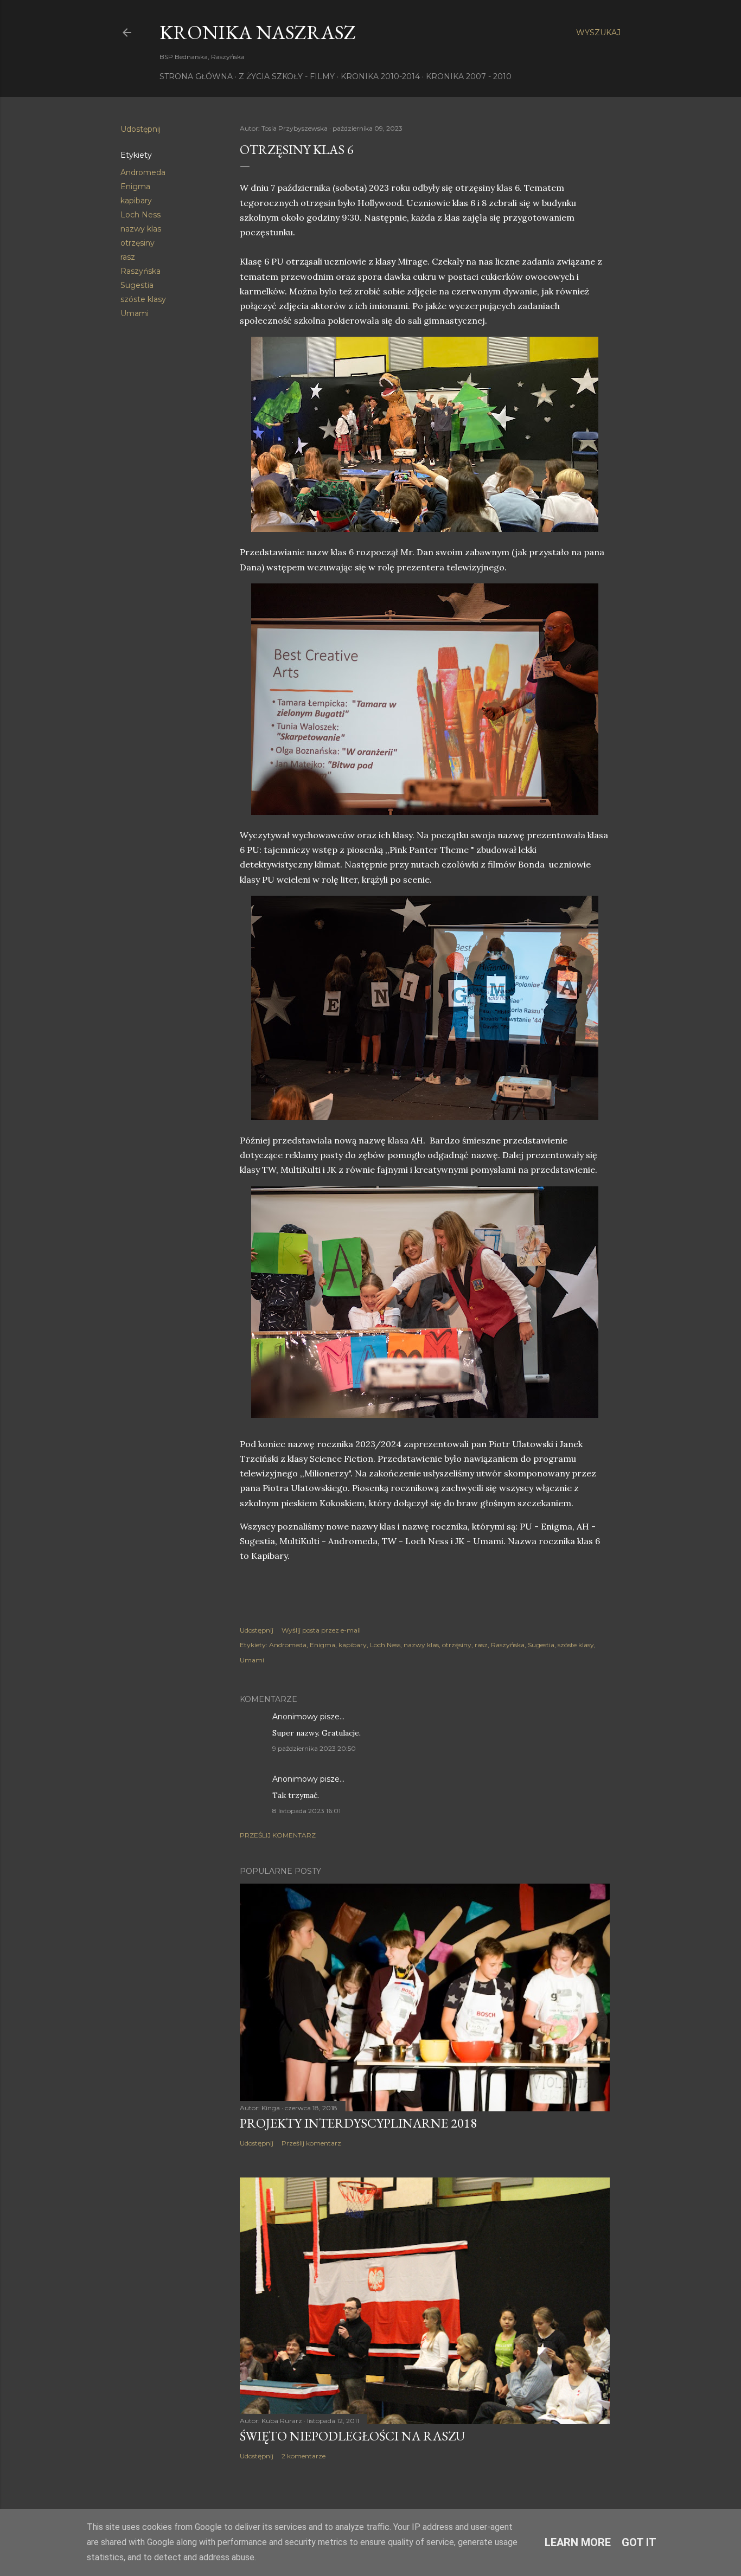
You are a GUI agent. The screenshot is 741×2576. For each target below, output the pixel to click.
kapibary (136, 201)
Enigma (135, 187)
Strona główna (196, 76)
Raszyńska (140, 271)
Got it (639, 2542)
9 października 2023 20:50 (314, 1748)
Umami (135, 313)
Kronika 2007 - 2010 (469, 76)
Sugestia (137, 285)
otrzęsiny (138, 243)
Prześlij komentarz (278, 1835)
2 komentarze (304, 2456)
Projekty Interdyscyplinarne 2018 (358, 2123)
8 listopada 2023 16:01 (306, 1811)
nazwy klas (141, 229)
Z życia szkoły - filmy (287, 76)
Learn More (578, 2542)
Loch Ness (140, 215)
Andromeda (143, 172)
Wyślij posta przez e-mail (321, 1630)
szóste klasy (143, 299)
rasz (128, 257)
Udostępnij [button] (140, 129)
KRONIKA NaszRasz (258, 32)
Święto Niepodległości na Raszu (352, 2436)
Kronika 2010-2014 (380, 76)
